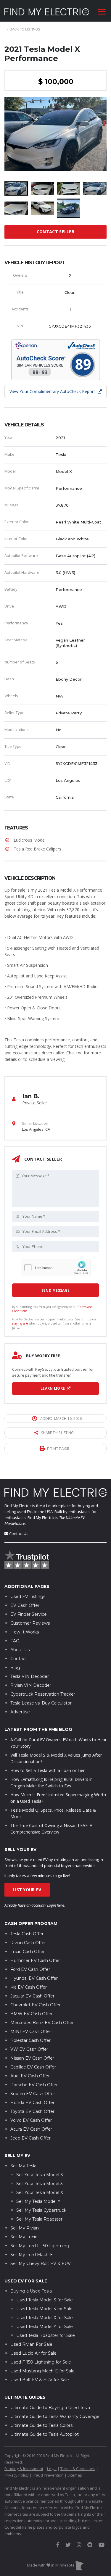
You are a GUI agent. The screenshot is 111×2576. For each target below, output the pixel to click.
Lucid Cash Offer (28, 1952)
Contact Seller (55, 232)
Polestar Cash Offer (30, 2040)
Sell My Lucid (24, 2237)
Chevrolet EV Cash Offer (36, 2005)
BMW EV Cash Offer (32, 2014)
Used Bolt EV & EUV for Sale (40, 2380)
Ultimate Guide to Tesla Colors (41, 2425)
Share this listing (57, 1433)
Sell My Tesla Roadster (39, 2219)
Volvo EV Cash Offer (31, 2120)
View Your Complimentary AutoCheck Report (53, 391)
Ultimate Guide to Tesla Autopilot (45, 2434)
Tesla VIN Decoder (30, 1676)
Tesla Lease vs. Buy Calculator (41, 1703)
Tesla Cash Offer (27, 1934)
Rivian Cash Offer (28, 1943)
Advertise (20, 1712)
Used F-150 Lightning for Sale (41, 2362)
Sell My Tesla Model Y (38, 2201)
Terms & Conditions (78, 2469)
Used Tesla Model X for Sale (45, 2318)
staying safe (20, 1323)
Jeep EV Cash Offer (30, 2138)
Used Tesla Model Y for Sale (45, 2327)
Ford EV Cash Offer (30, 1969)
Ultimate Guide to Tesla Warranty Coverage (55, 2416)
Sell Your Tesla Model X (40, 2192)
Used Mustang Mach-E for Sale (42, 2371)
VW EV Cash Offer (29, 2049)
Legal (52, 2469)
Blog (15, 1668)
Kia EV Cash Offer (29, 1987)
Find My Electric (18, 1506)
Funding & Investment (24, 2469)
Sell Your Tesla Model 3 (40, 2184)
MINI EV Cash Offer (31, 2032)
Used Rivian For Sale (31, 2344)
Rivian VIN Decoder (31, 1685)
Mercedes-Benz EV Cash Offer (42, 2023)
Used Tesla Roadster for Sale (46, 2335)
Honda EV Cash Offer (32, 2103)
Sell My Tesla (23, 2166)
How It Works (25, 1632)
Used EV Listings (28, 1596)
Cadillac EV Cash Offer (33, 2067)
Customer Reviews (30, 1623)
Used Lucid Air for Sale (33, 2353)
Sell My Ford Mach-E (32, 2255)
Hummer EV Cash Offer (35, 1960)
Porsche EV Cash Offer (34, 2085)
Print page (58, 1448)
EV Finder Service (29, 1614)
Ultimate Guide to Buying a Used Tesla (50, 2408)
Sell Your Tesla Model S (40, 2175)
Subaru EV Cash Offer (33, 2094)
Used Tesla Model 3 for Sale (44, 2309)
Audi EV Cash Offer (30, 2076)
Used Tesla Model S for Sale (45, 2300)
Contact (19, 1659)
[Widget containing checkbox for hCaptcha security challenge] (56, 1268)
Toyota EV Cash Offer (32, 2111)
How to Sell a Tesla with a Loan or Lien (48, 1770)
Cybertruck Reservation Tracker (43, 1694)
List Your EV (27, 1890)
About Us (20, 1650)
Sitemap (75, 2475)
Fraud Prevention (48, 2475)
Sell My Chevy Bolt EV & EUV (41, 2264)
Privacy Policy (17, 2475)
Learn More (53, 1388)
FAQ (15, 1641)
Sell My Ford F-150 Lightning (40, 2246)
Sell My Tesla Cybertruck (41, 2210)
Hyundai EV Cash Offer (34, 1978)
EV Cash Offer (25, 1605)
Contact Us (19, 1533)
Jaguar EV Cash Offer (32, 1996)
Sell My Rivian (25, 2228)
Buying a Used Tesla (31, 2291)
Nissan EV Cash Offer (32, 2058)
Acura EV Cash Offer (31, 2129)
